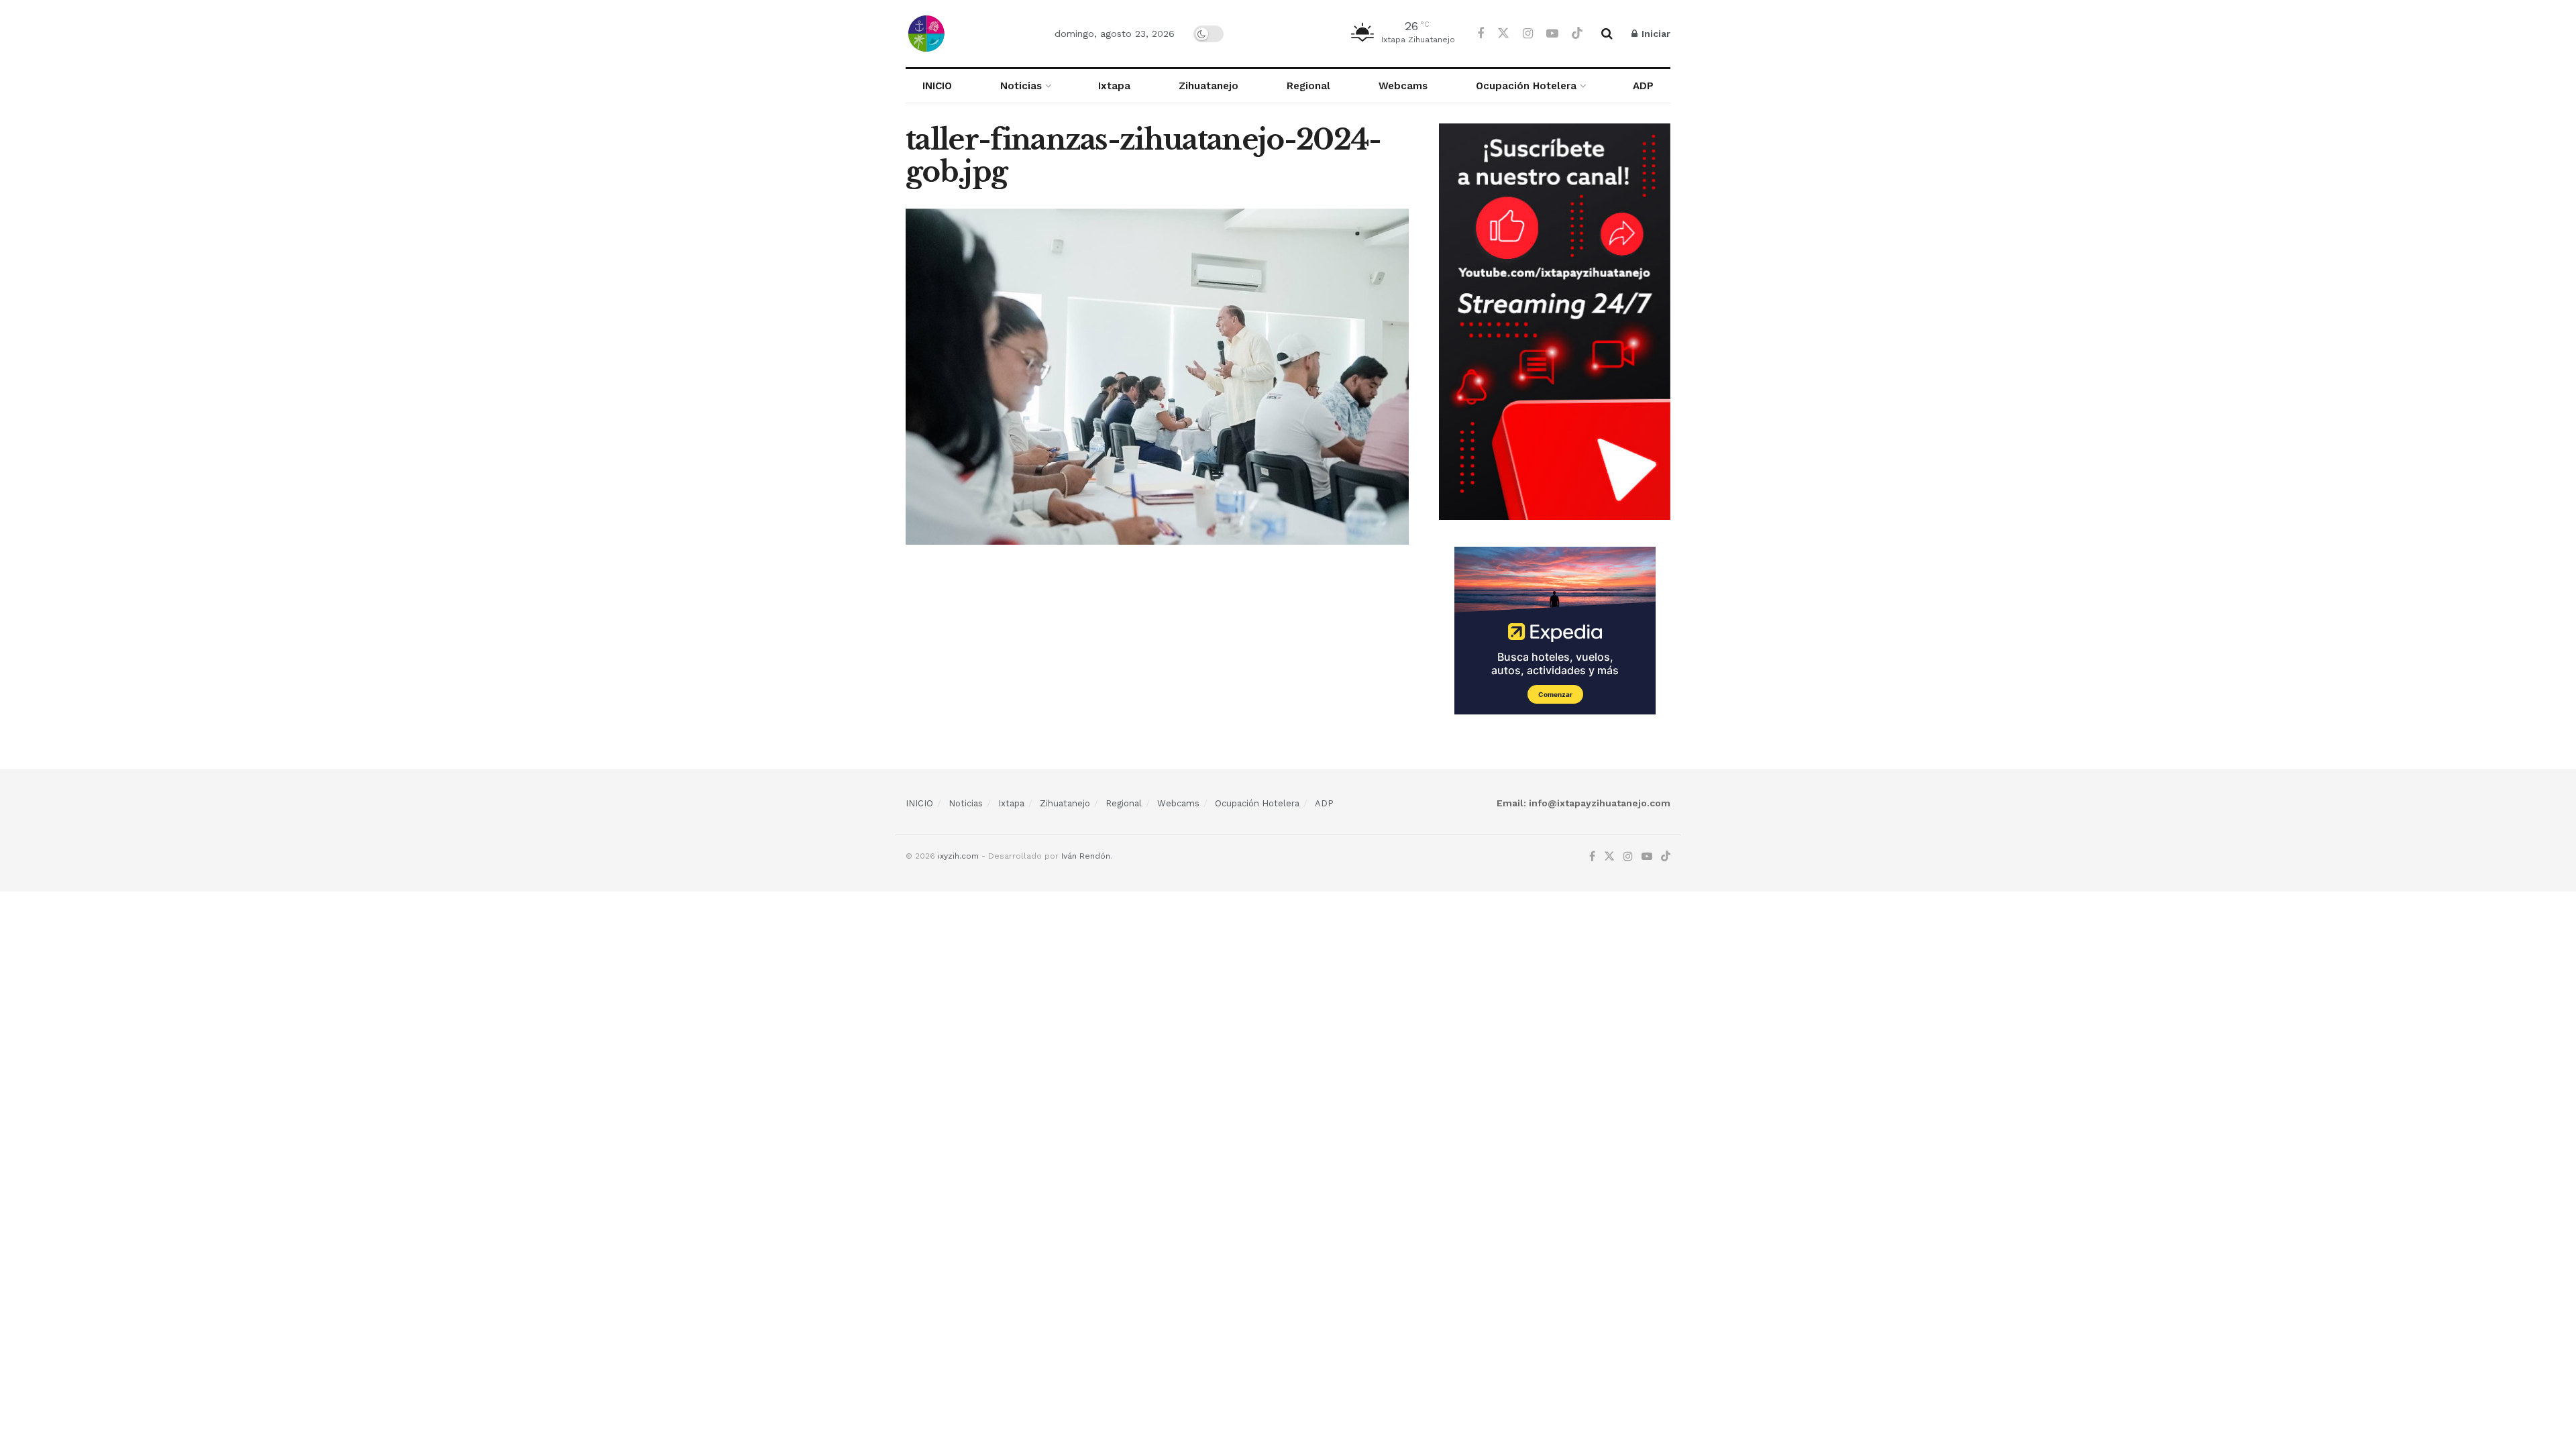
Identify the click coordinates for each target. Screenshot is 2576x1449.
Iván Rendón (1086, 856)
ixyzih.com (958, 856)
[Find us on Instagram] (1528, 34)
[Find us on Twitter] (1503, 34)
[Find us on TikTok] (1577, 34)
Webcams (1403, 86)
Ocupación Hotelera (1526, 86)
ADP (1643, 86)
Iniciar (1655, 34)
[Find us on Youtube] (1552, 34)
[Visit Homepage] (968, 34)
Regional (1308, 86)
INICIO (937, 86)
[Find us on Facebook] (1481, 34)
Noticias (1021, 86)
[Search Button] (1607, 34)
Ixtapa (1114, 86)
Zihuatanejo (1209, 86)
